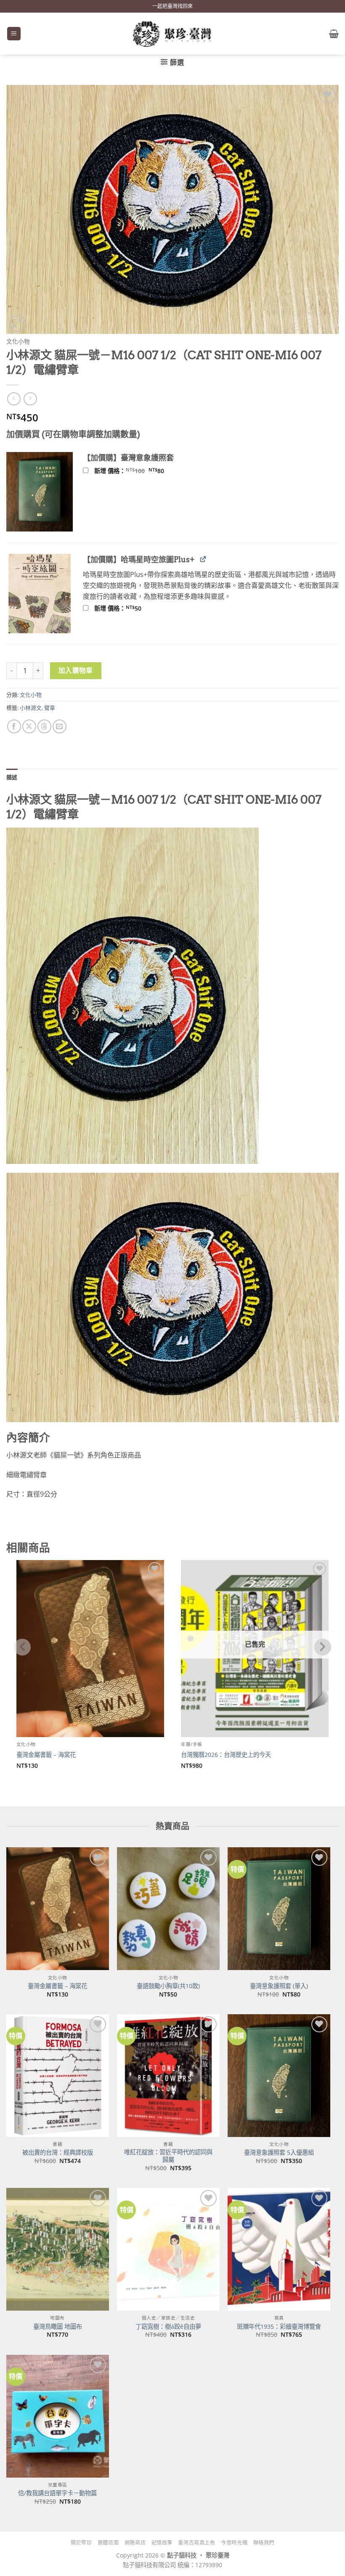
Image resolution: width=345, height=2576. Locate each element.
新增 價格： (140, 471)
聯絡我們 (264, 2543)
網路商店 (135, 2543)
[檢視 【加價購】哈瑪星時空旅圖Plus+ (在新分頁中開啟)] (203, 559)
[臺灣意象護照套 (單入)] (279, 1909)
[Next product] (14, 399)
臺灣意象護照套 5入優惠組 (279, 2153)
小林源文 (31, 708)
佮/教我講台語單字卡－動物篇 (57, 2493)
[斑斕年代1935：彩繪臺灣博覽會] (279, 2249)
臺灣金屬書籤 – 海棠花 (46, 1755)
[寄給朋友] (60, 726)
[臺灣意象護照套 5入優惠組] (279, 2076)
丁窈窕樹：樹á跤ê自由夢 (168, 2327)
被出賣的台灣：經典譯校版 (58, 2153)
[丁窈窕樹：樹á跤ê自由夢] (168, 2249)
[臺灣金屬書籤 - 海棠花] (58, 1909)
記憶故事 (162, 2543)
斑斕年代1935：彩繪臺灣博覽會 (279, 2327)
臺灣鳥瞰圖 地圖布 (58, 2327)
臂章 (50, 708)
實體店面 (108, 2543)
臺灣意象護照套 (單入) (279, 1986)
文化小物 (18, 341)
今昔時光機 (234, 2543)
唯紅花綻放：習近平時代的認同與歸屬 (168, 2156)
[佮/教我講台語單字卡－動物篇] (58, 2416)
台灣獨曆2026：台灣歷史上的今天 (226, 1755)
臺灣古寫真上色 (196, 2543)
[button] (14, 34)
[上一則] (30, 399)
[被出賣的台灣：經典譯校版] (58, 2076)
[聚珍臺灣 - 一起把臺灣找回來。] (172, 34)
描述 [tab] (12, 777)
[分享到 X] (29, 726)
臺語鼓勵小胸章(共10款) (168, 1986)
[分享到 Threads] (44, 726)
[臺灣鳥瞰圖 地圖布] (58, 2249)
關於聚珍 (81, 2543)
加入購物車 (76, 670)
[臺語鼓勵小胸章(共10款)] (168, 1909)
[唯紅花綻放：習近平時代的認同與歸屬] (168, 2076)
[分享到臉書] (14, 726)
